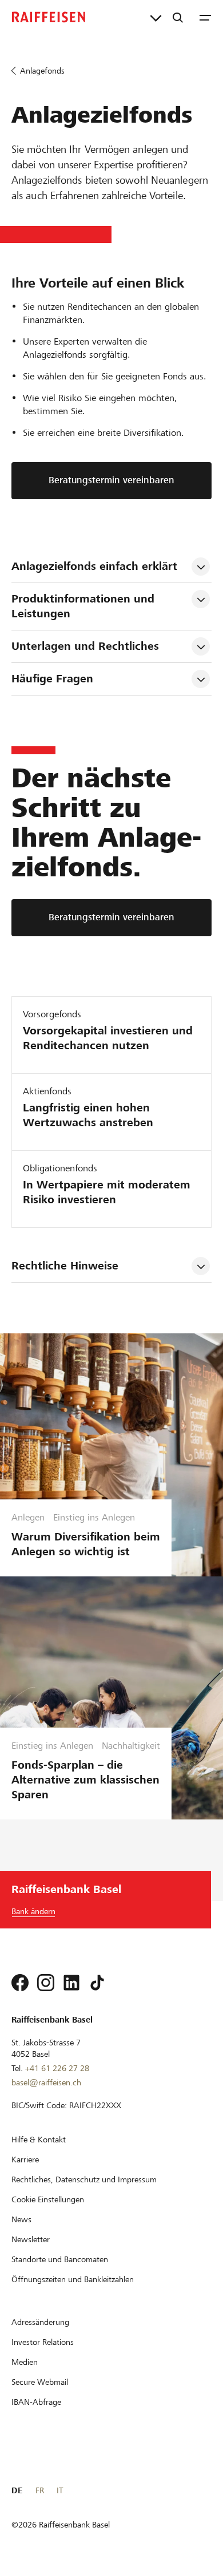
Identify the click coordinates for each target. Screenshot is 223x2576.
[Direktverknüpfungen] (156, 17)
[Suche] (178, 17)
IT (60, 2490)
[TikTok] (97, 1983)
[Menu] (205, 17)
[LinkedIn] (71, 1983)
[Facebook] (20, 1983)
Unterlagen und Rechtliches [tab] (85, 646)
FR (40, 2490)
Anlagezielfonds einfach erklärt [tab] (94, 566)
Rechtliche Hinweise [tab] (65, 1266)
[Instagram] (46, 1983)
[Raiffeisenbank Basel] (49, 17)
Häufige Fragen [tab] (52, 679)
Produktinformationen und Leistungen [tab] (85, 606)
